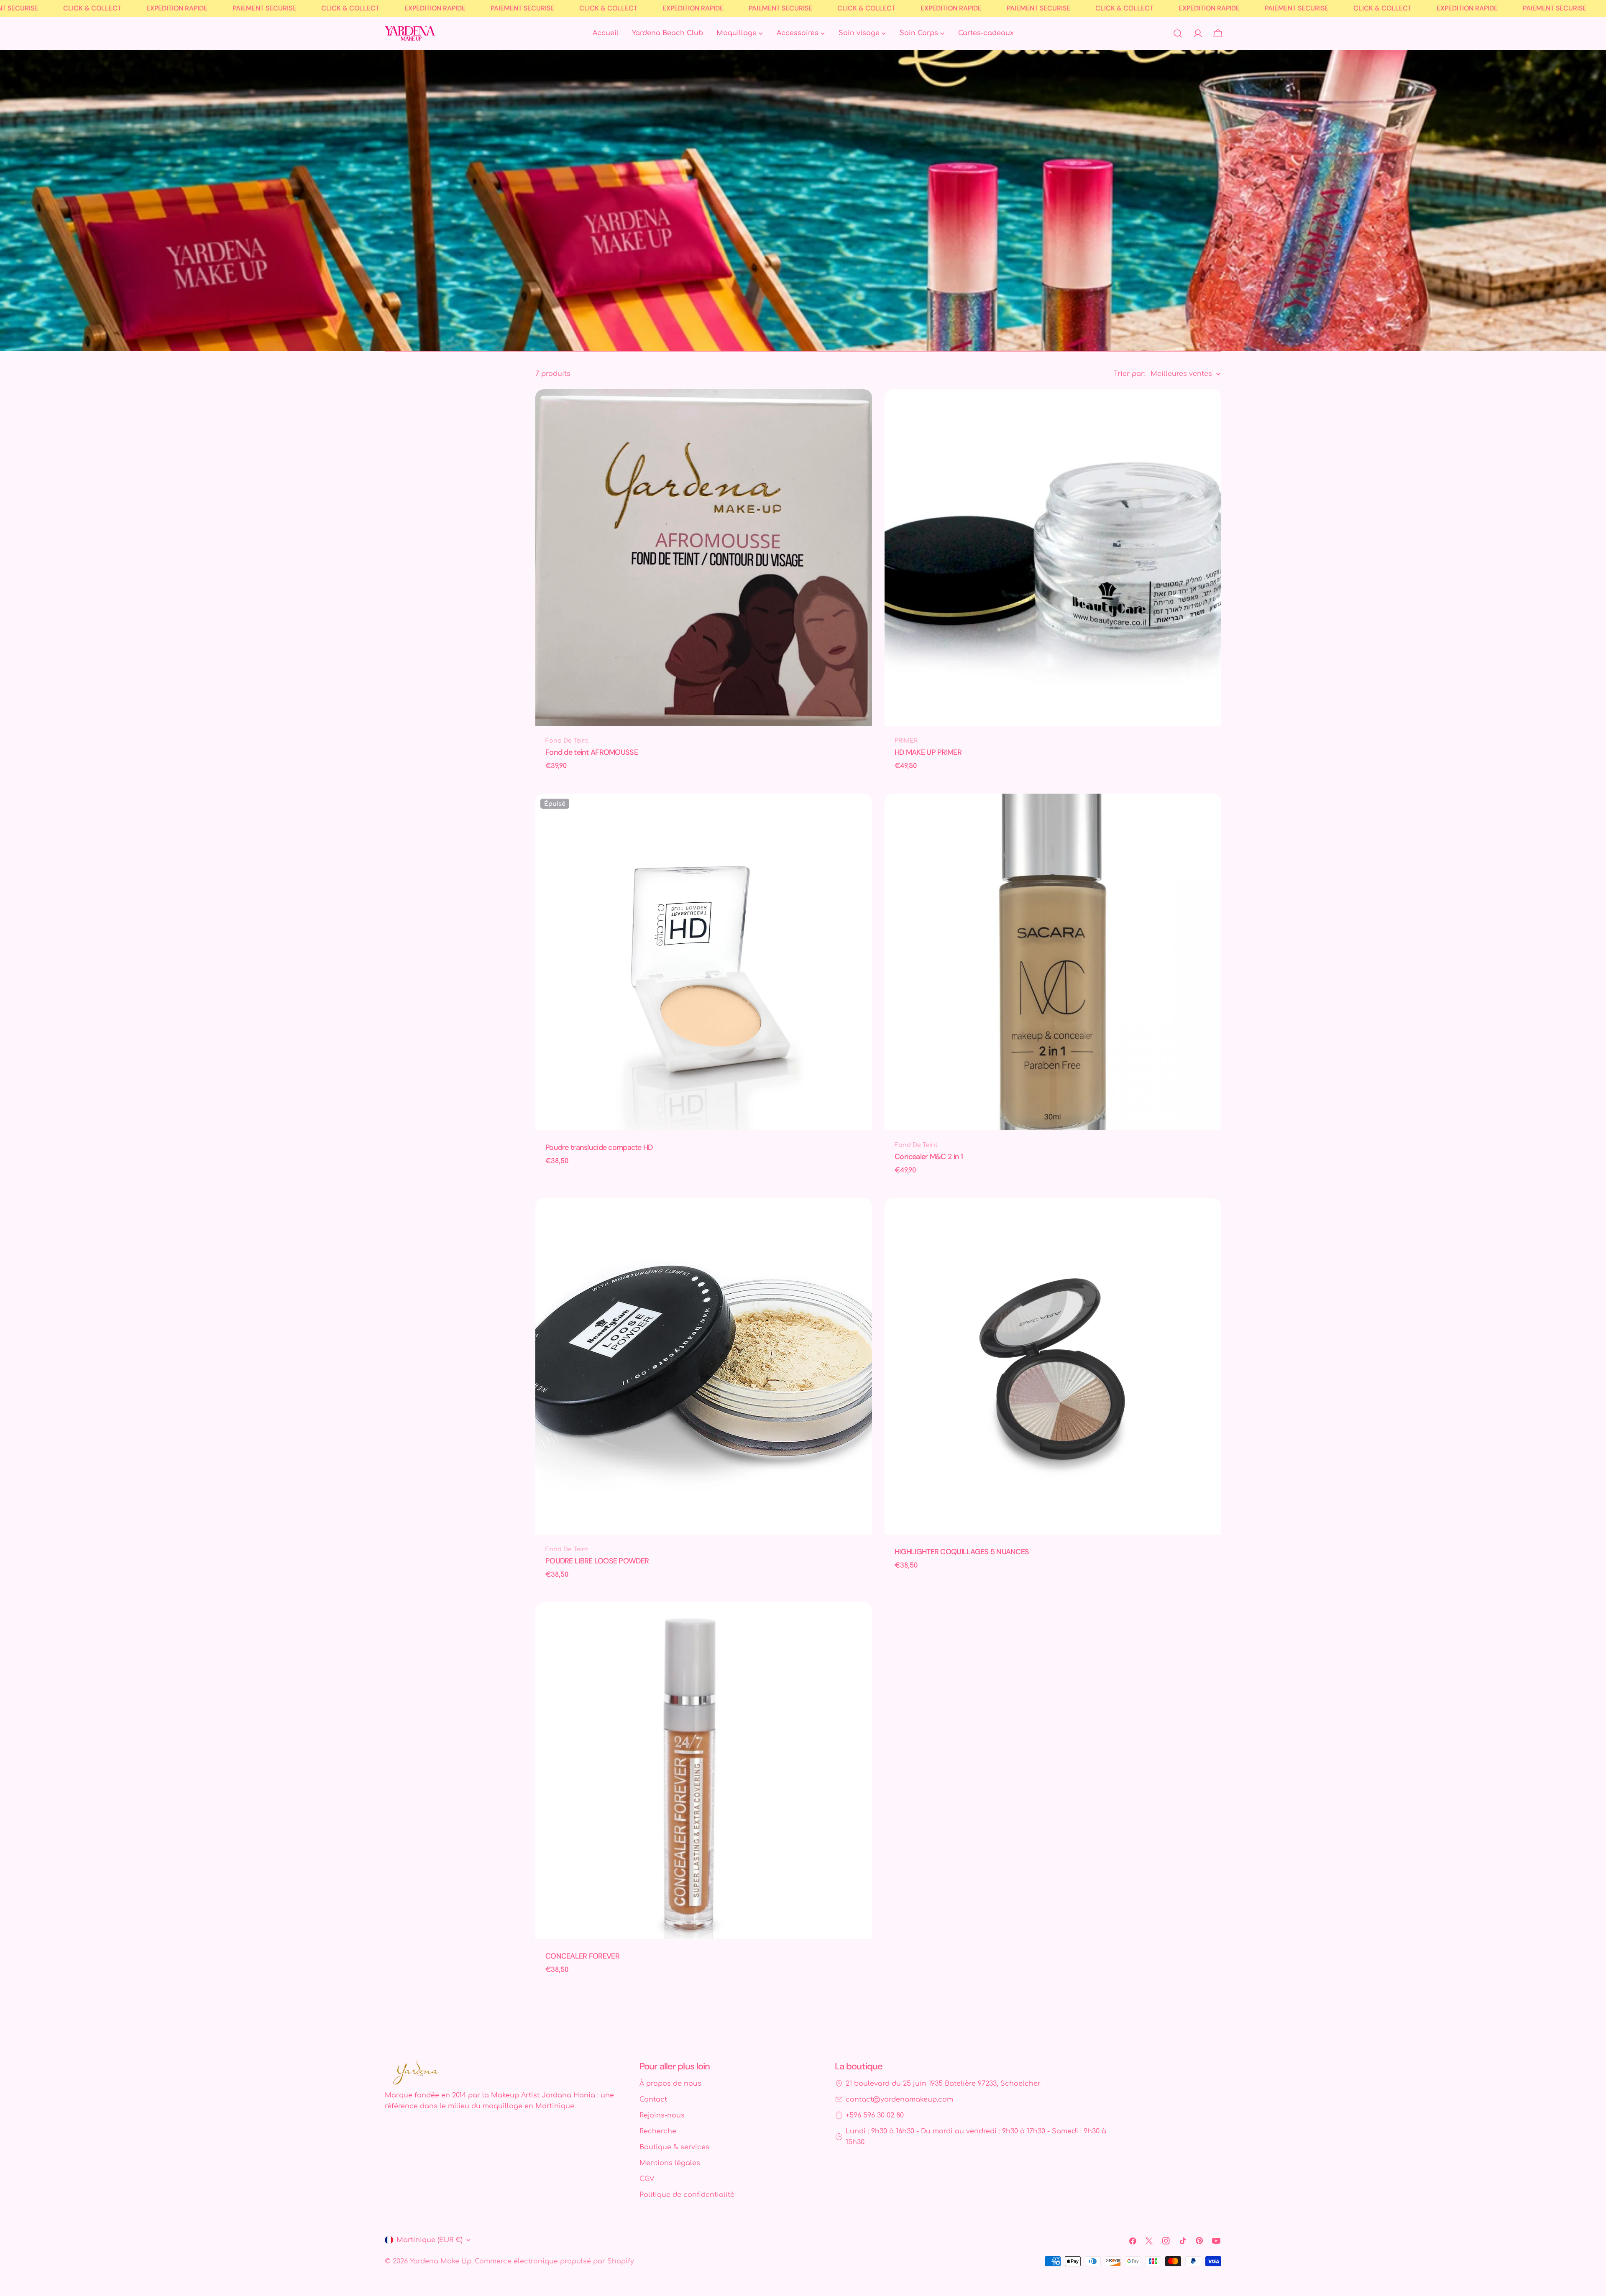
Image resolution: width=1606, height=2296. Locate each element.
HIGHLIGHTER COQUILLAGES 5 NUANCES (962, 1552)
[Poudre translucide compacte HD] (704, 962)
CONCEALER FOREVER (582, 1956)
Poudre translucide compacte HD (599, 1147)
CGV (647, 2179)
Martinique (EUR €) (430, 2240)
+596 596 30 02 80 (875, 2115)
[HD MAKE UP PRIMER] (1053, 558)
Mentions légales (670, 2163)
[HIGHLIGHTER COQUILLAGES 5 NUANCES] (1053, 1366)
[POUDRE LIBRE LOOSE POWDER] (704, 1366)
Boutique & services (674, 2147)
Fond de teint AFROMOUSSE (592, 752)
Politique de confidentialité (687, 2195)
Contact (653, 2099)
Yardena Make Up (441, 2261)
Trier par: (1130, 374)
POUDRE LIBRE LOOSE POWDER (597, 1561)
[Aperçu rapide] (860, 408)
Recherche (658, 2131)
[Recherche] (1178, 33)
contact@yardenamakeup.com (899, 2099)
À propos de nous (670, 2084)
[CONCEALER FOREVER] (704, 1771)
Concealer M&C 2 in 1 (929, 1157)
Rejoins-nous (662, 2115)
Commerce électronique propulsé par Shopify (554, 2261)
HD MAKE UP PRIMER (928, 752)
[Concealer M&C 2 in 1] (1053, 962)
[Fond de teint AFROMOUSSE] (704, 558)
